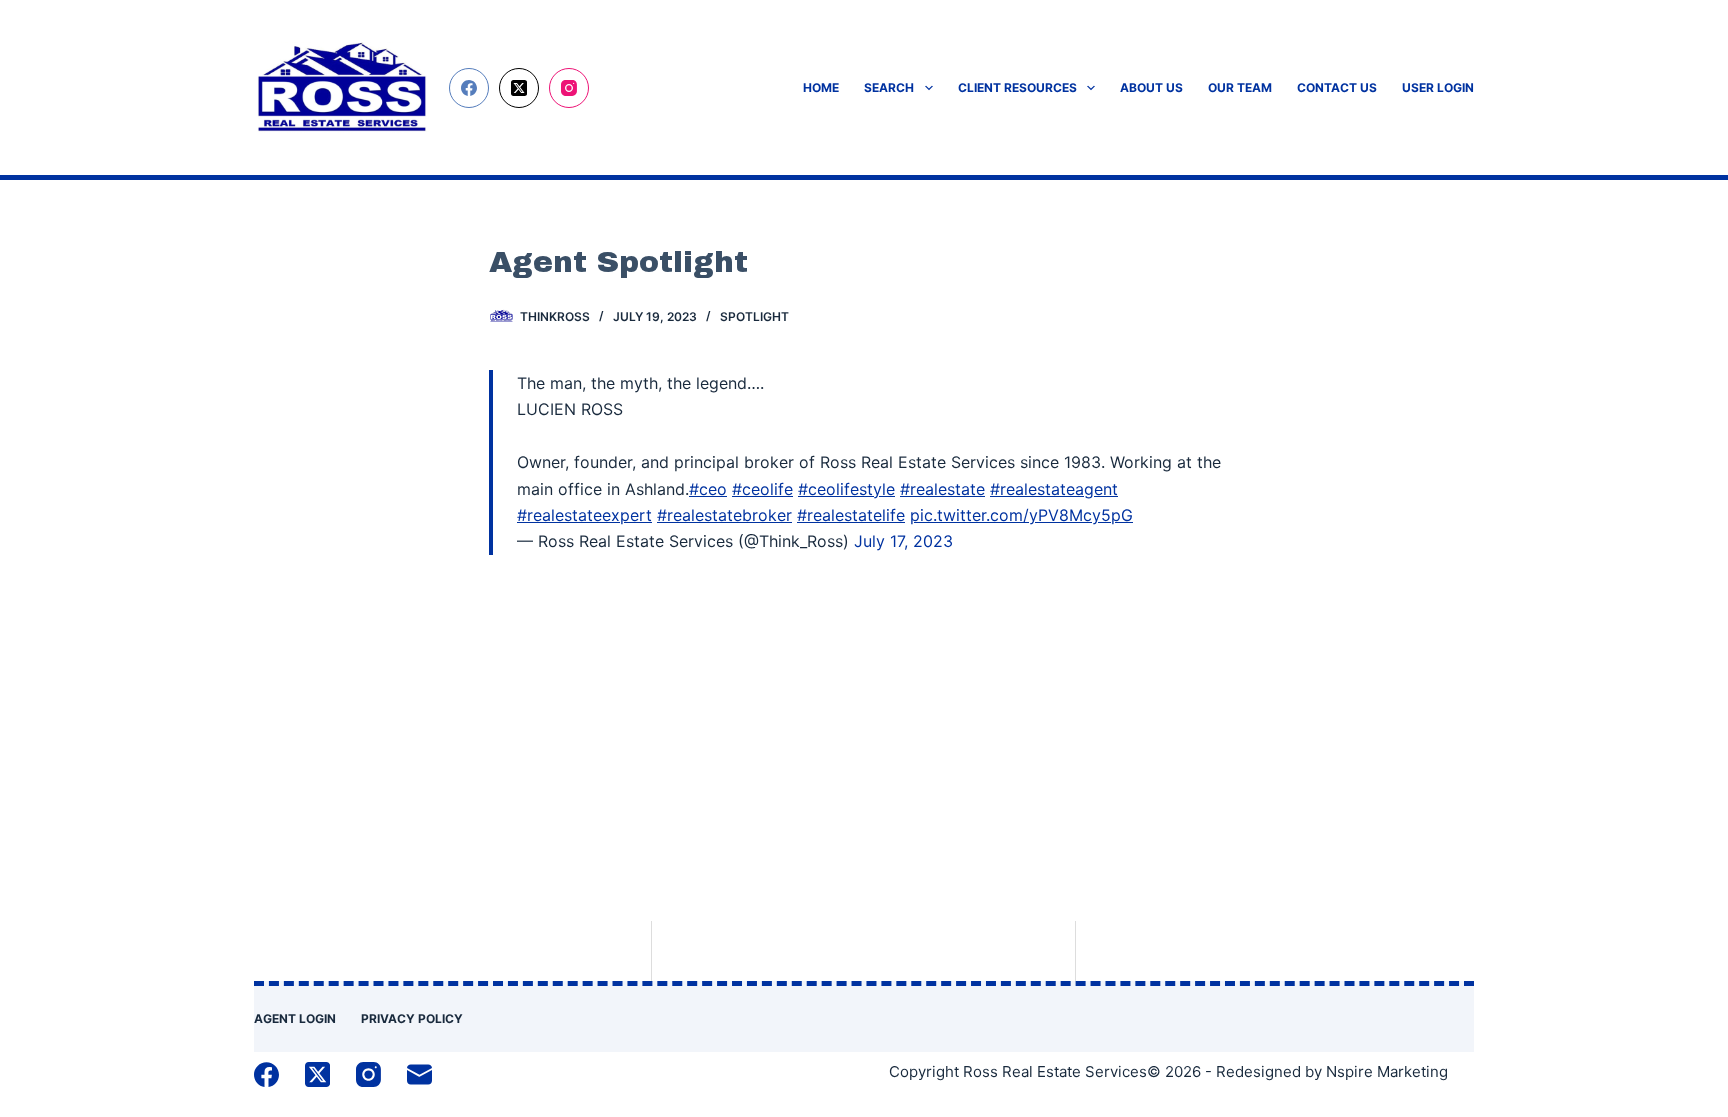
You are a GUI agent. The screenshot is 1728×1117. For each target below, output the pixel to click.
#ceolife (762, 489)
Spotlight (754, 316)
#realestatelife (851, 515)
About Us (1151, 87)
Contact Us (1337, 87)
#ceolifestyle (846, 489)
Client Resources (1017, 87)
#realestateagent (1054, 489)
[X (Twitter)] (519, 88)
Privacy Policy (412, 1018)
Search (889, 87)
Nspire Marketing (1387, 1071)
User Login (1438, 87)
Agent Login (295, 1018)
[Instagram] (569, 88)
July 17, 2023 (903, 541)
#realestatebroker (724, 515)
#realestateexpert (584, 515)
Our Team (1240, 87)
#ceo (708, 489)
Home (821, 87)
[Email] (419, 1074)
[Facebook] (469, 88)
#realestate (942, 489)
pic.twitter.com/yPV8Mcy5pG (1021, 515)
